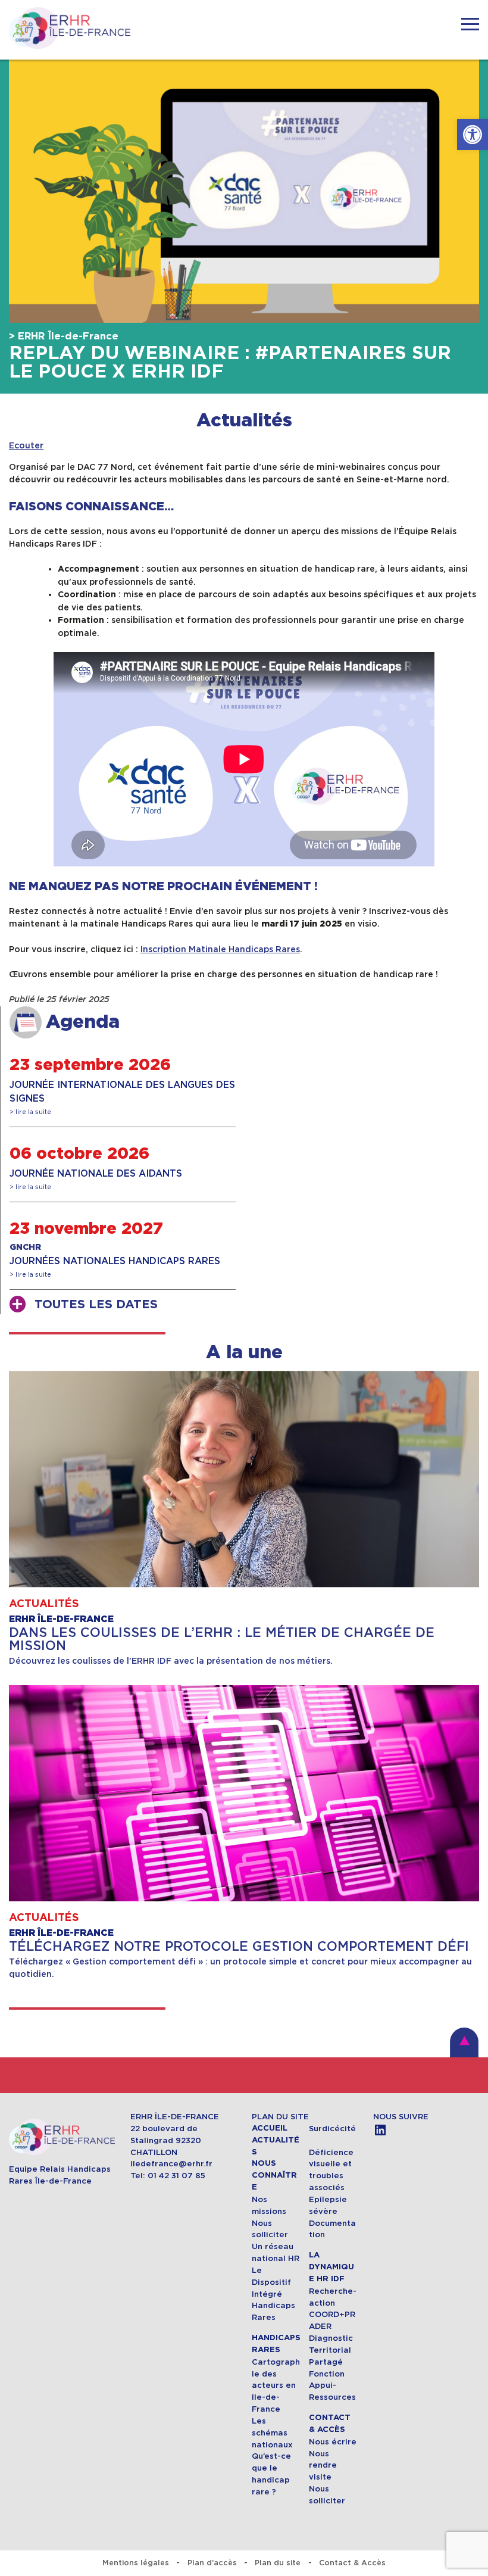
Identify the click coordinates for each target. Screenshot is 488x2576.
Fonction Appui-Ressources (332, 2386)
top (464, 2042)
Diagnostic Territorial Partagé (331, 2350)
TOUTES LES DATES (96, 1305)
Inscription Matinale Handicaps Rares (220, 949)
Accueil (270, 2128)
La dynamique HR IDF (331, 2267)
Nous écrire (333, 2442)
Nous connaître (274, 2175)
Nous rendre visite (323, 2466)
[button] (473, 135)
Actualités (244, 421)
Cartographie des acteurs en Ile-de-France (276, 2385)
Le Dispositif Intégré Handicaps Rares (273, 2294)
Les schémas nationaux (272, 2433)
